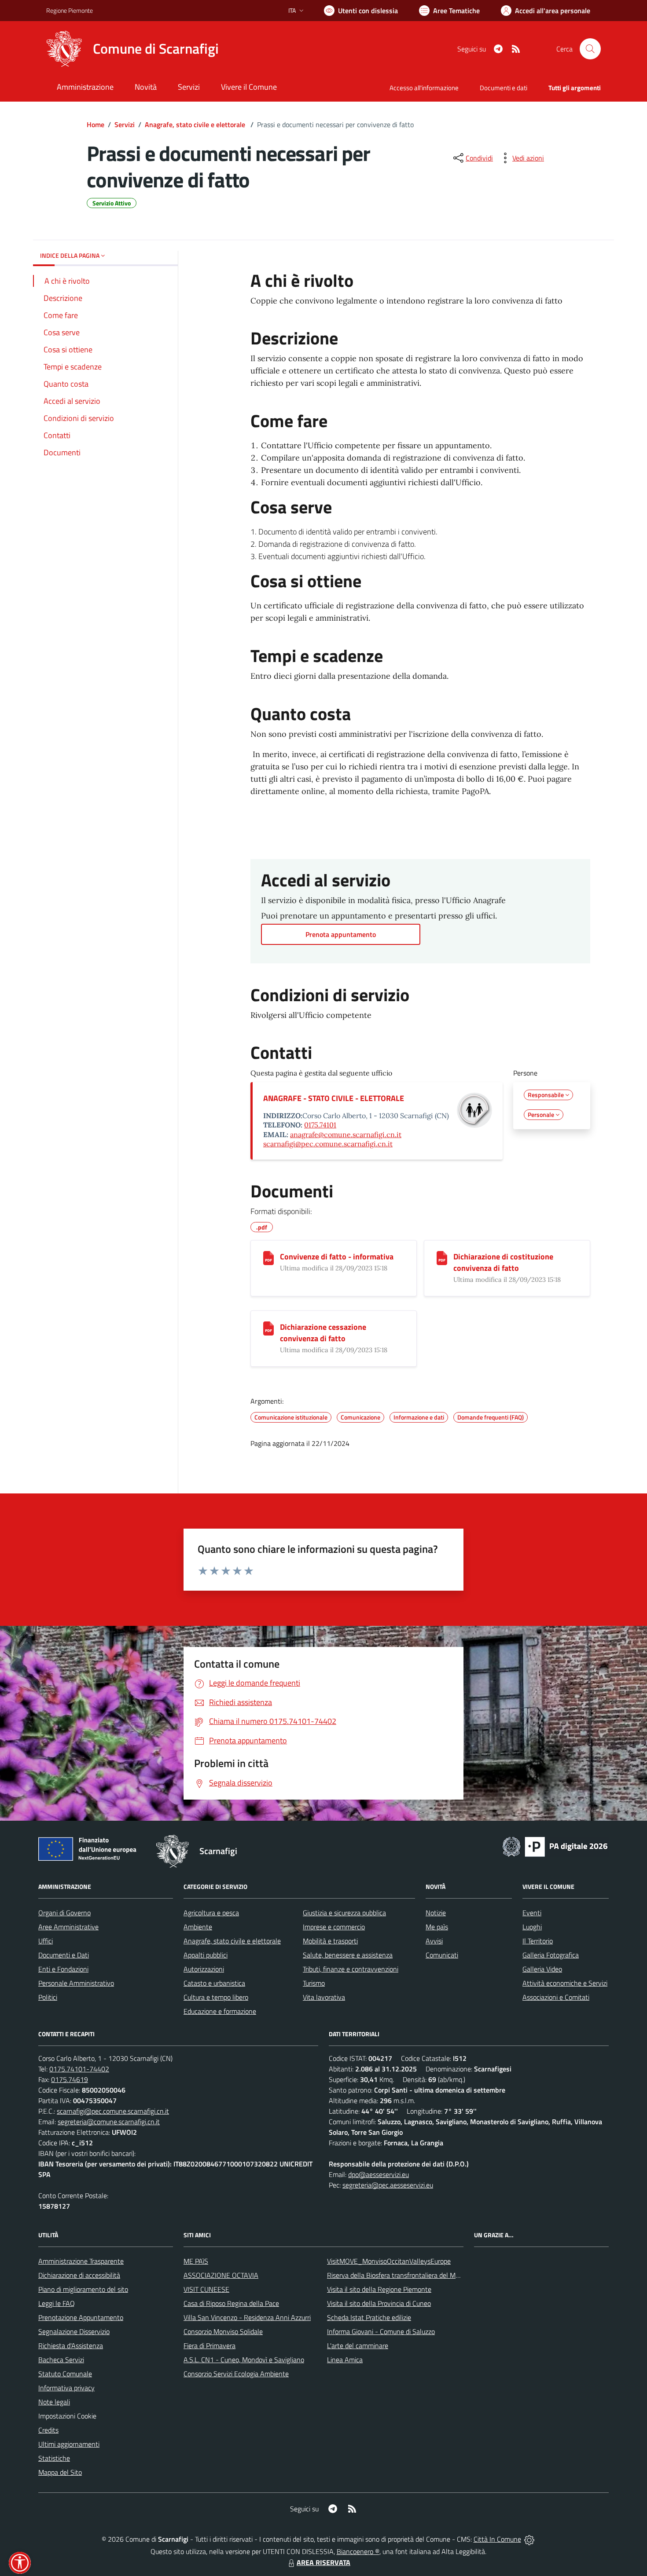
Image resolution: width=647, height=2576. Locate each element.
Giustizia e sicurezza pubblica (344, 1913)
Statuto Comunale (65, 2374)
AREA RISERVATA (323, 2562)
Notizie (436, 1913)
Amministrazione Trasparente (81, 2261)
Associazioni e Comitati (556, 1997)
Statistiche (54, 2458)
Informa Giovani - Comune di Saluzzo (381, 2331)
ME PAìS (196, 2261)
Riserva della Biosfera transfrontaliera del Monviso (401, 2275)
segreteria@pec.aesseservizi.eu (388, 2185)
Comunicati (442, 1955)
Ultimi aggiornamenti (69, 2444)
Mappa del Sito (60, 2472)
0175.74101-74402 (79, 2069)
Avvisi (434, 1941)
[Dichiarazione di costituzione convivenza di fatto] (442, 1258)
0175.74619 (70, 2079)
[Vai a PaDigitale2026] (555, 1846)
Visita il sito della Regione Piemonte (379, 2289)
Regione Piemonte (70, 10)
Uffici (46, 1941)
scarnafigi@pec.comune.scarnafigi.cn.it (328, 1144)
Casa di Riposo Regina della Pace (231, 2303)
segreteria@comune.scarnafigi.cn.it (109, 2122)
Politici (48, 1997)
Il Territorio (538, 1941)
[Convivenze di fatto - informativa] (268, 1258)
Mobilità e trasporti (330, 1941)
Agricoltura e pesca (211, 1913)
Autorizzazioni (204, 1969)
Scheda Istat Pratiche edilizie (369, 2317)
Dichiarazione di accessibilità (79, 2275)
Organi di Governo (64, 1913)
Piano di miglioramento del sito (83, 2289)
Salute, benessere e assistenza (348, 1955)
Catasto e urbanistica (214, 1983)
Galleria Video (542, 1969)
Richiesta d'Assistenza (71, 2345)
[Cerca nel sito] (590, 49)
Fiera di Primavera (210, 2345)
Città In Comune (497, 2539)
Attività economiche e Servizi (565, 1983)
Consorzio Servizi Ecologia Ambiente (236, 2374)
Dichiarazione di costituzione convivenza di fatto (503, 1262)
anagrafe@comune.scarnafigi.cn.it (346, 1134)
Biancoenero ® (358, 2551)
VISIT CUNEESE (206, 2289)
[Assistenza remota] (529, 2539)
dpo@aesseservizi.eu (379, 2174)
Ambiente (198, 1927)
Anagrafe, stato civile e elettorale (196, 124)
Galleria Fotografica (551, 1955)
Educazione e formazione (220, 2011)
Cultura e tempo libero (216, 1997)
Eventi (532, 1913)
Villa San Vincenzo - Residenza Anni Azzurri (247, 2317)
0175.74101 (320, 1125)
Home (96, 124)
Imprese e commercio (334, 1927)
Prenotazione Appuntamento (81, 2317)
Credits (48, 2430)
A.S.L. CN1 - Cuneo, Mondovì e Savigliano (244, 2360)
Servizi (125, 124)
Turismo (314, 1983)
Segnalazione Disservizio (74, 2331)
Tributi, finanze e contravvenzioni (351, 1969)
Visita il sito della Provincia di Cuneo (379, 2303)
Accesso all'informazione (424, 88)
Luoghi (532, 1927)
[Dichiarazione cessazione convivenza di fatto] (268, 1328)
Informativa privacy (66, 2388)
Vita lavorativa (324, 1997)
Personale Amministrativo (76, 1983)
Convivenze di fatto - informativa (337, 1257)
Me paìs (437, 1927)
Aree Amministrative (68, 1927)
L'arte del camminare (358, 2345)
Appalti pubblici (206, 1955)
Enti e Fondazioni (63, 1969)
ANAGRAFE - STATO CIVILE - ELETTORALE (334, 1098)
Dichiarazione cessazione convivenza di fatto (323, 1333)
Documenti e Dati (64, 1955)
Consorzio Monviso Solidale (223, 2331)
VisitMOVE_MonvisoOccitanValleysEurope (389, 2261)
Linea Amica (345, 2360)
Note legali (54, 2402)
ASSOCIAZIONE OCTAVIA (221, 2275)
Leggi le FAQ (57, 2303)
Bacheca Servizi (61, 2360)
